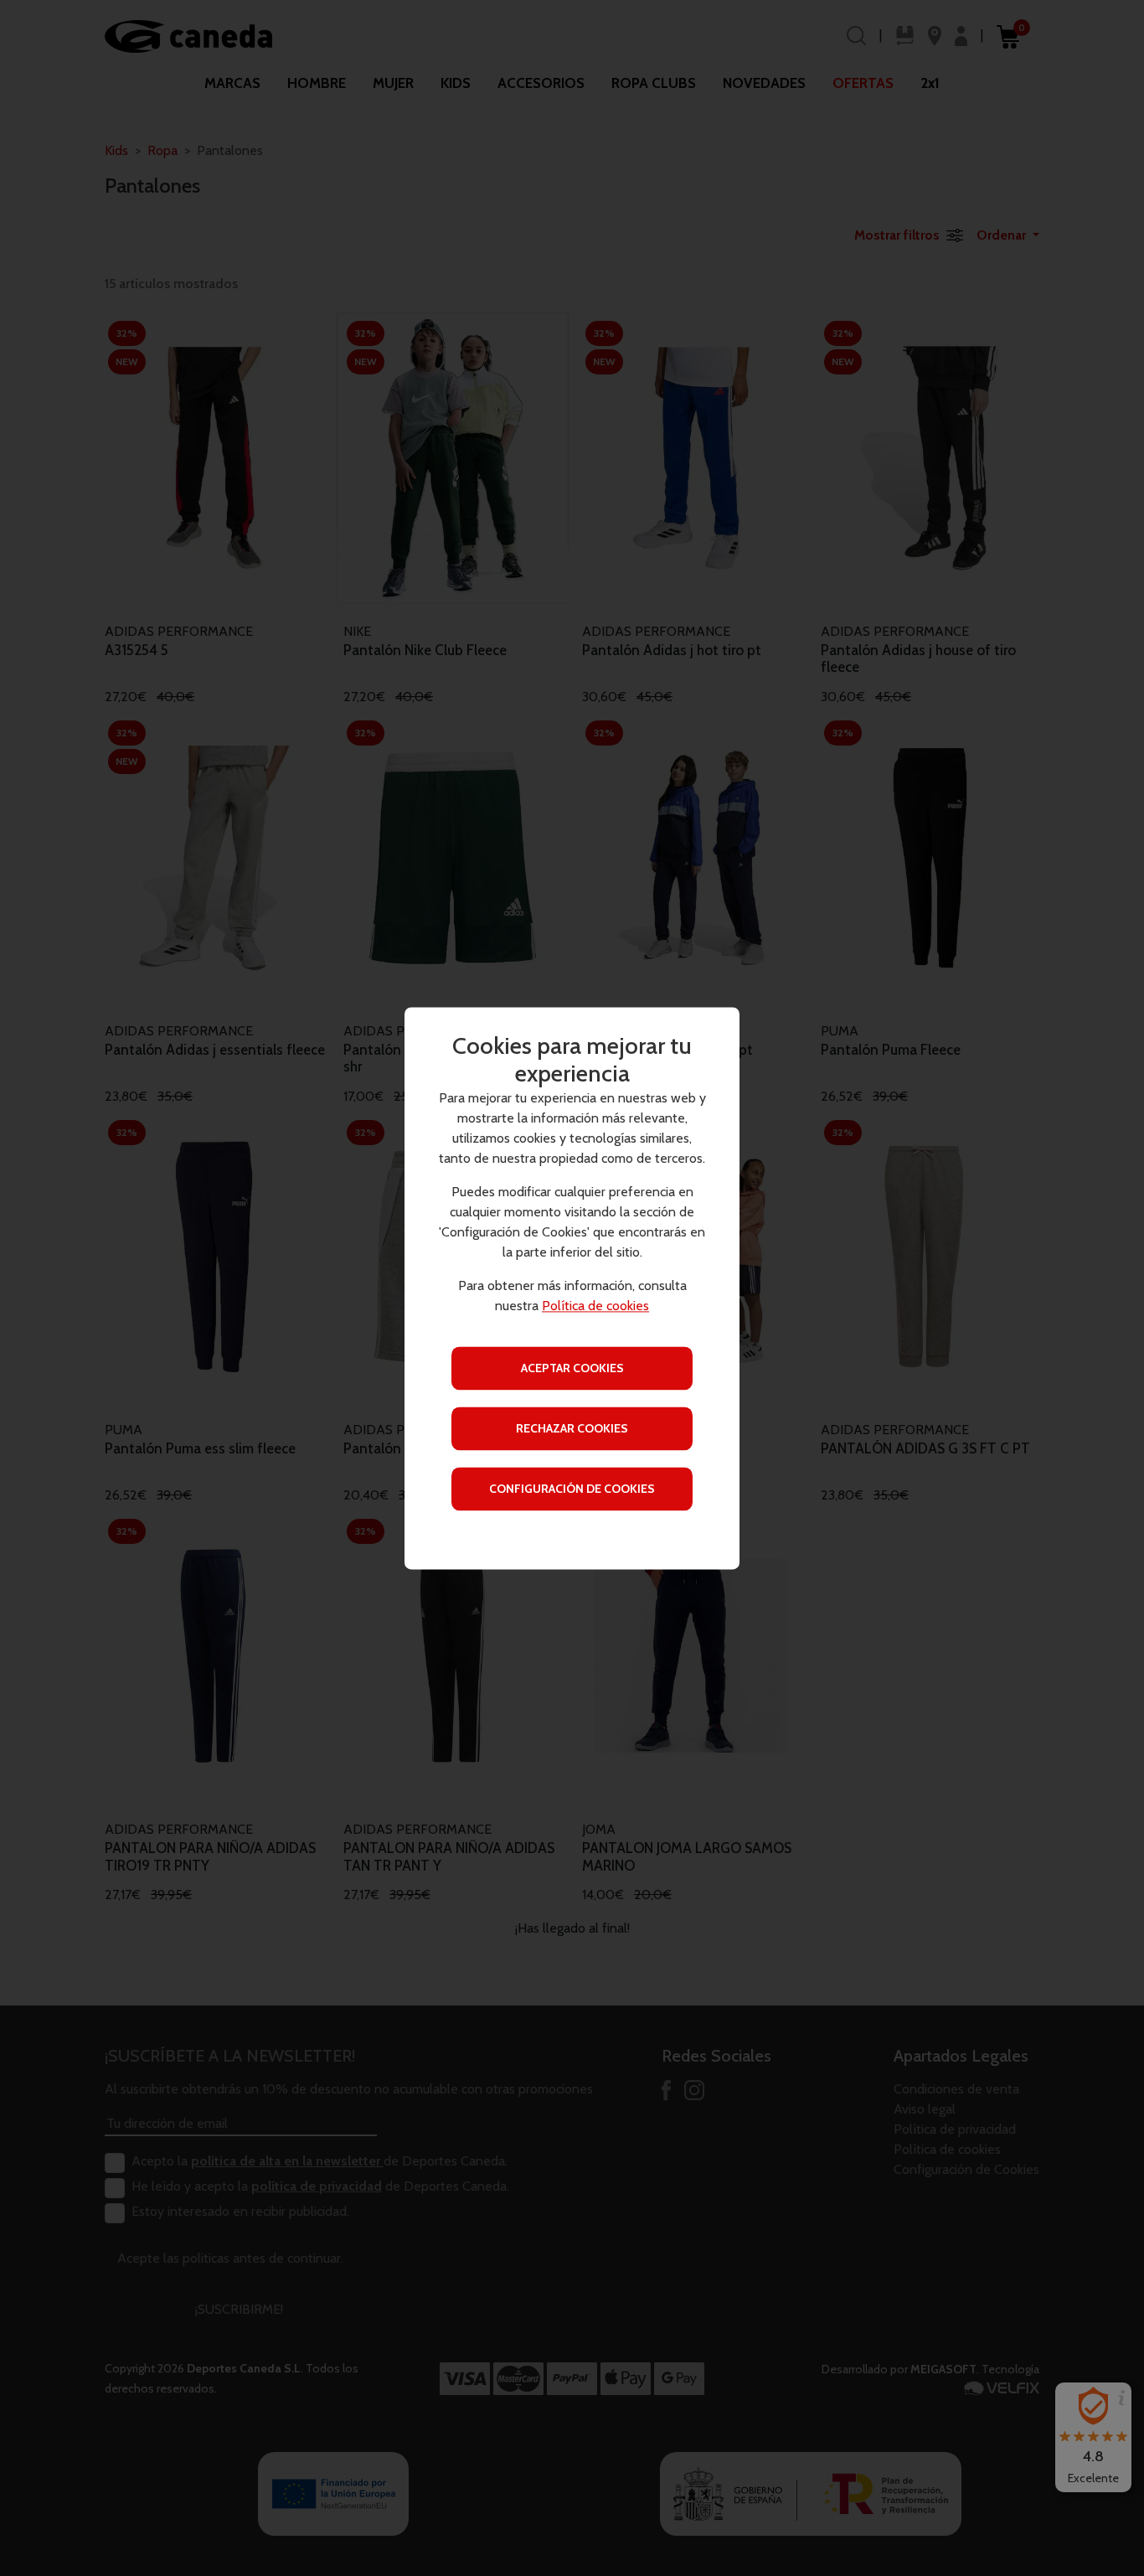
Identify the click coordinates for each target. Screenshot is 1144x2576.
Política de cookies (595, 1306)
